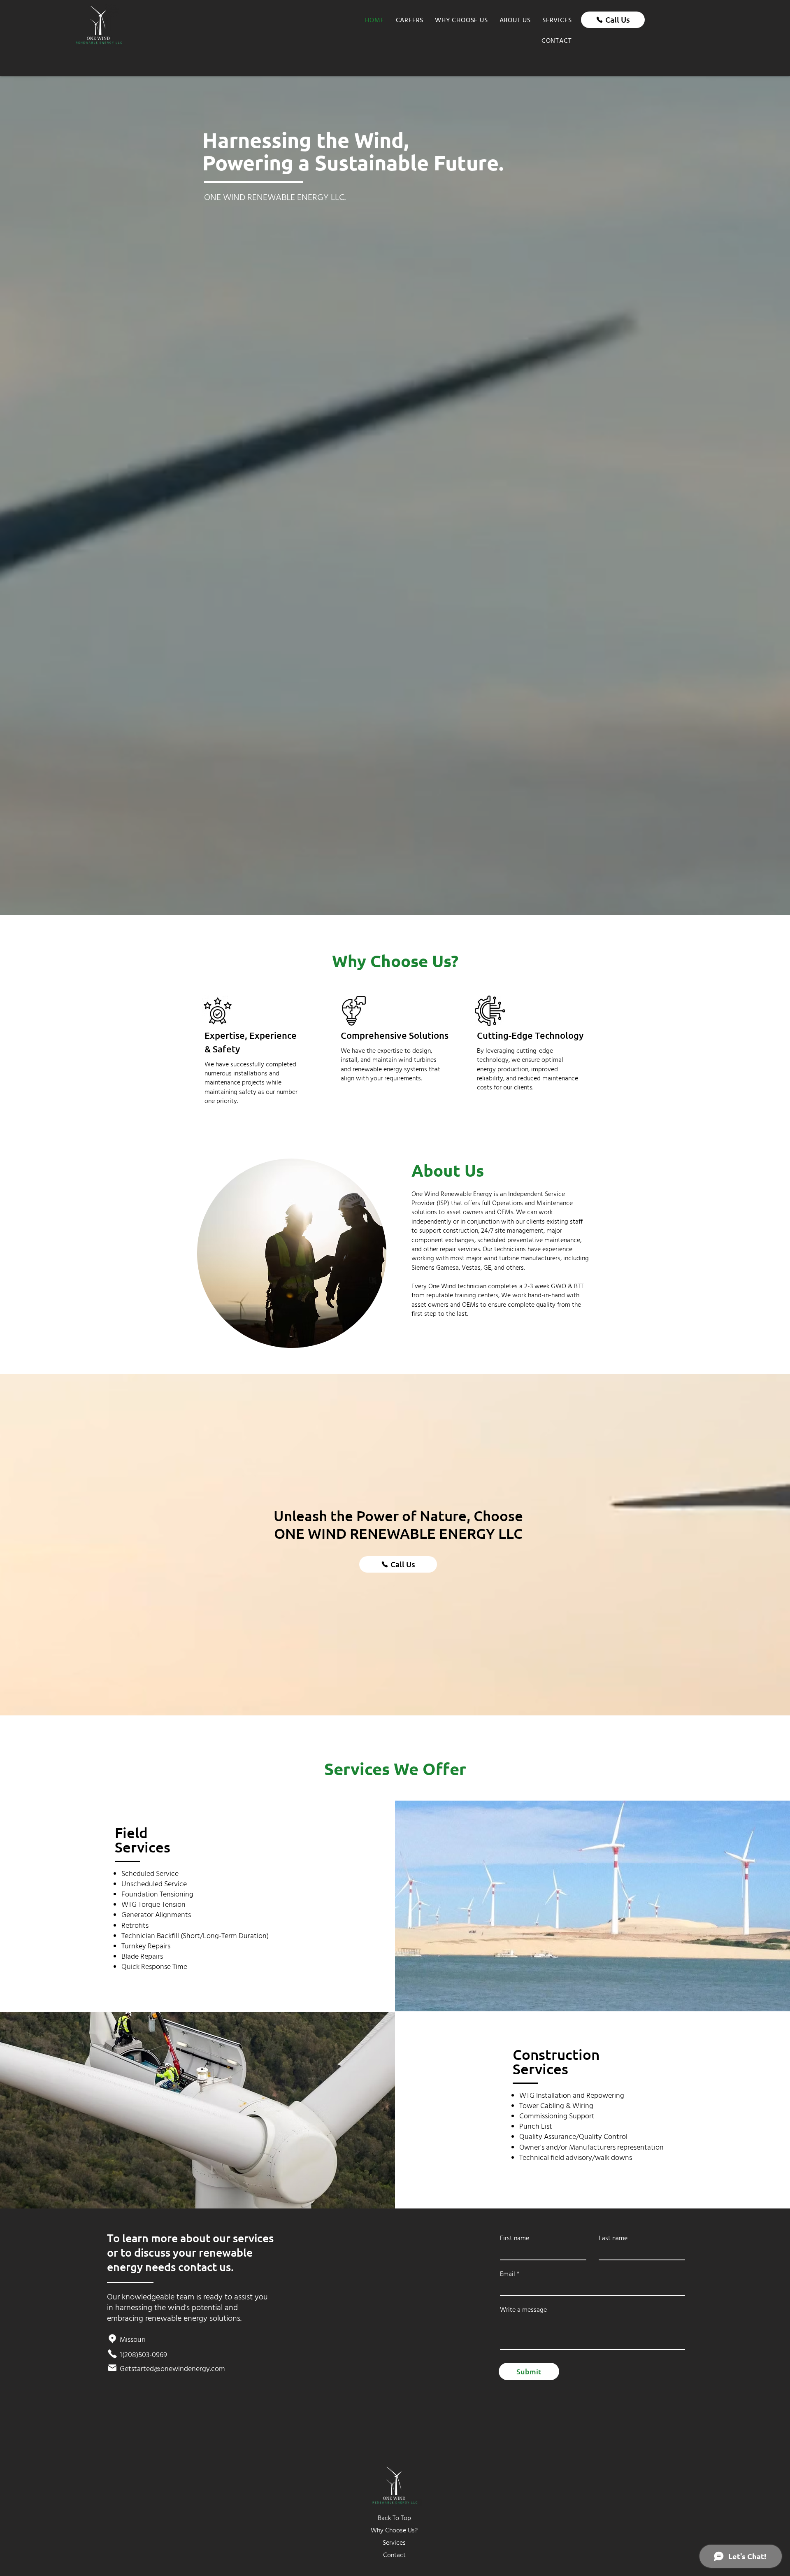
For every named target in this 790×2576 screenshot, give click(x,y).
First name (515, 2238)
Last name (613, 2238)
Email (508, 2274)
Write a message (523, 2310)
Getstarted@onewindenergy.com (172, 2369)
